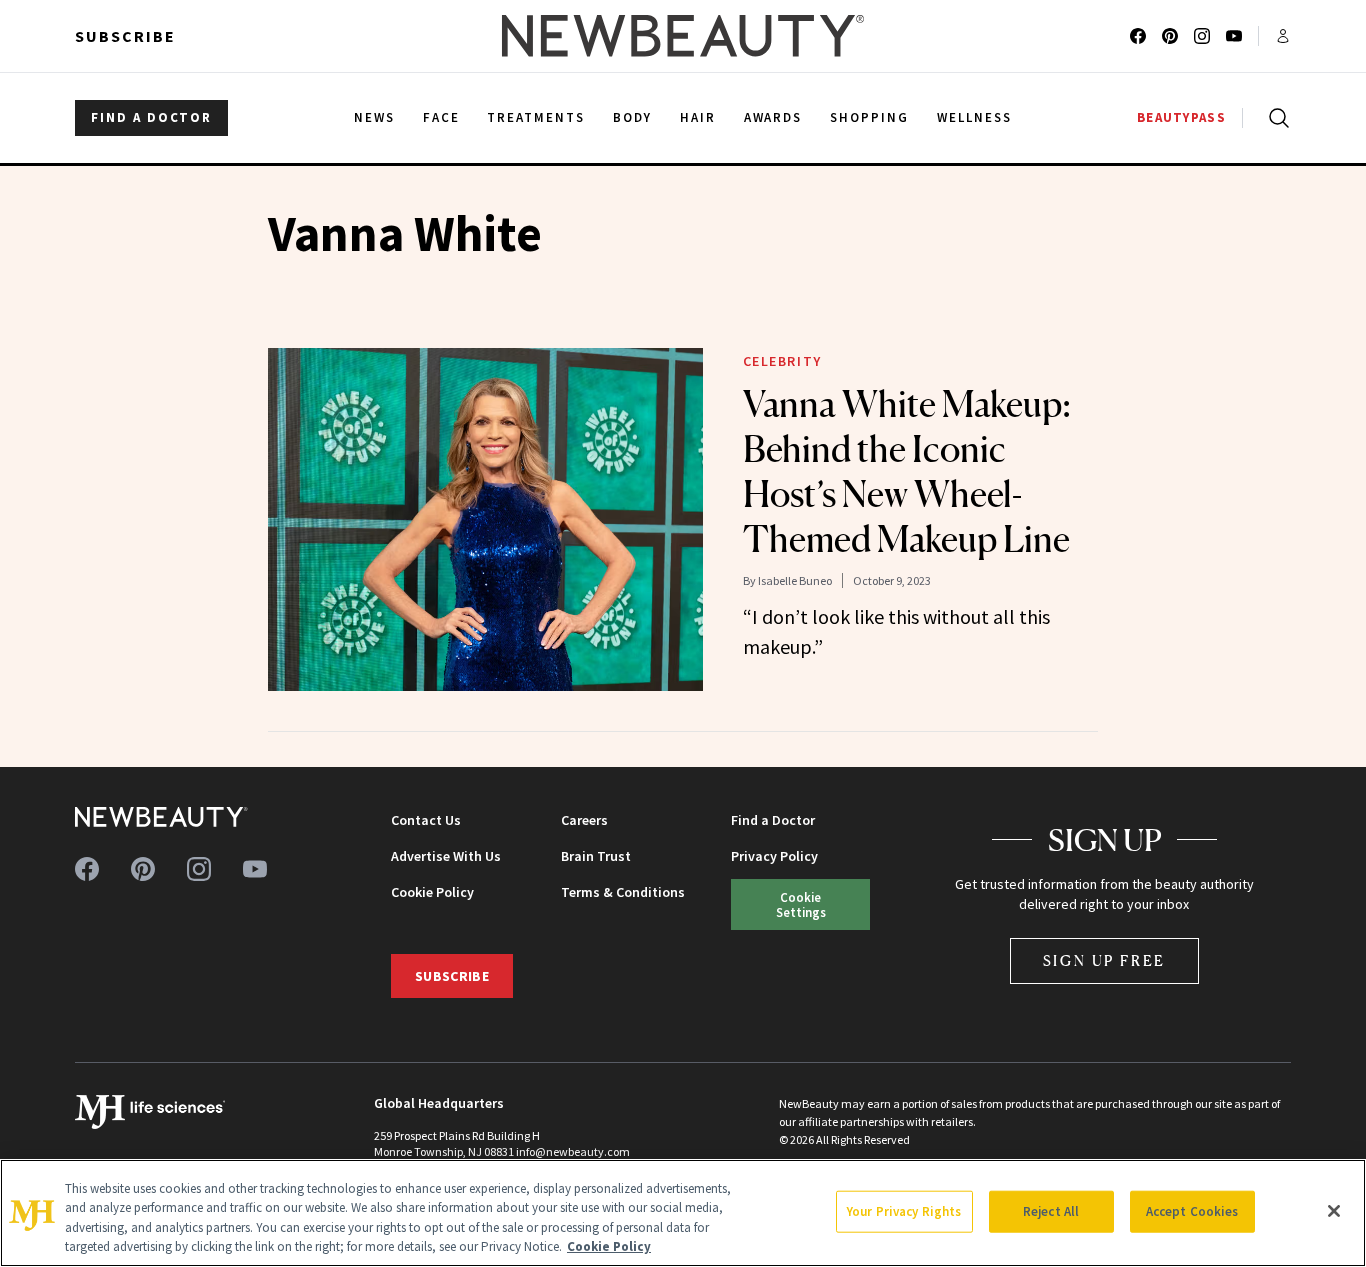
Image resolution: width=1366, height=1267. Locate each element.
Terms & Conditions (623, 892)
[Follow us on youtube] (1234, 36)
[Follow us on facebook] (1138, 36)
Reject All (1051, 1211)
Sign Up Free (1105, 960)
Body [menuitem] (632, 117)
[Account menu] (1283, 36)
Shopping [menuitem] (869, 117)
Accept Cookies (1192, 1211)
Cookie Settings (801, 904)
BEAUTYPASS (1181, 117)
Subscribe (125, 36)
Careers (584, 820)
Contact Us (426, 820)
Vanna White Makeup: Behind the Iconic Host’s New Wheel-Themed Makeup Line (907, 471)
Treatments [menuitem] (536, 117)
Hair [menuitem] (698, 117)
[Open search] (1275, 118)
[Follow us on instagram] (1202, 36)
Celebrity (782, 361)
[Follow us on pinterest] (1170, 36)
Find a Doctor (773, 820)
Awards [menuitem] (773, 117)
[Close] (1334, 1211)
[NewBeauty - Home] (683, 36)
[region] (683, 1213)
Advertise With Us (446, 856)
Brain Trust (596, 856)
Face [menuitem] (441, 117)
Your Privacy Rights (904, 1211)
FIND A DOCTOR (151, 117)
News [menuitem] (374, 117)
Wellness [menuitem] (974, 117)
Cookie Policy (432, 892)
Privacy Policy (774, 856)
